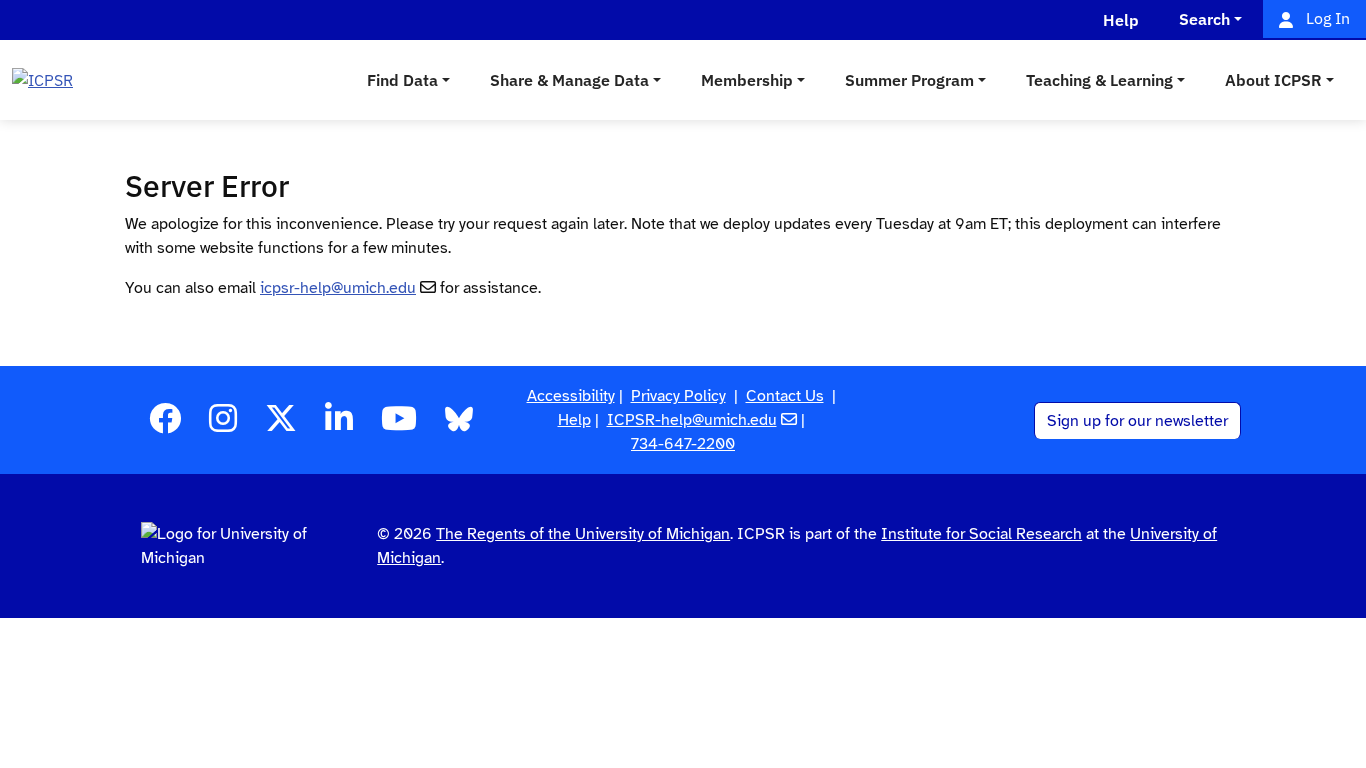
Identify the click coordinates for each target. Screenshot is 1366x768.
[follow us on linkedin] (339, 425)
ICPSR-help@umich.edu (692, 420)
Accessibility (571, 396)
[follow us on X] (281, 425)
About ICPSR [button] (1273, 80)
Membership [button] (747, 80)
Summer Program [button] (909, 80)
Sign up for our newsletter (1137, 421)
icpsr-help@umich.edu (338, 288)
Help (574, 420)
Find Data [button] (402, 80)
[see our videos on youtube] (399, 425)
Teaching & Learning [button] (1099, 80)
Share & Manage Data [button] (569, 80)
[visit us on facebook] (165, 425)
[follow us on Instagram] (223, 425)
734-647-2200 (683, 444)
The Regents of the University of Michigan (583, 534)
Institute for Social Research (981, 534)
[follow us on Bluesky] (459, 425)
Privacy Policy (678, 396)
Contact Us (785, 396)
